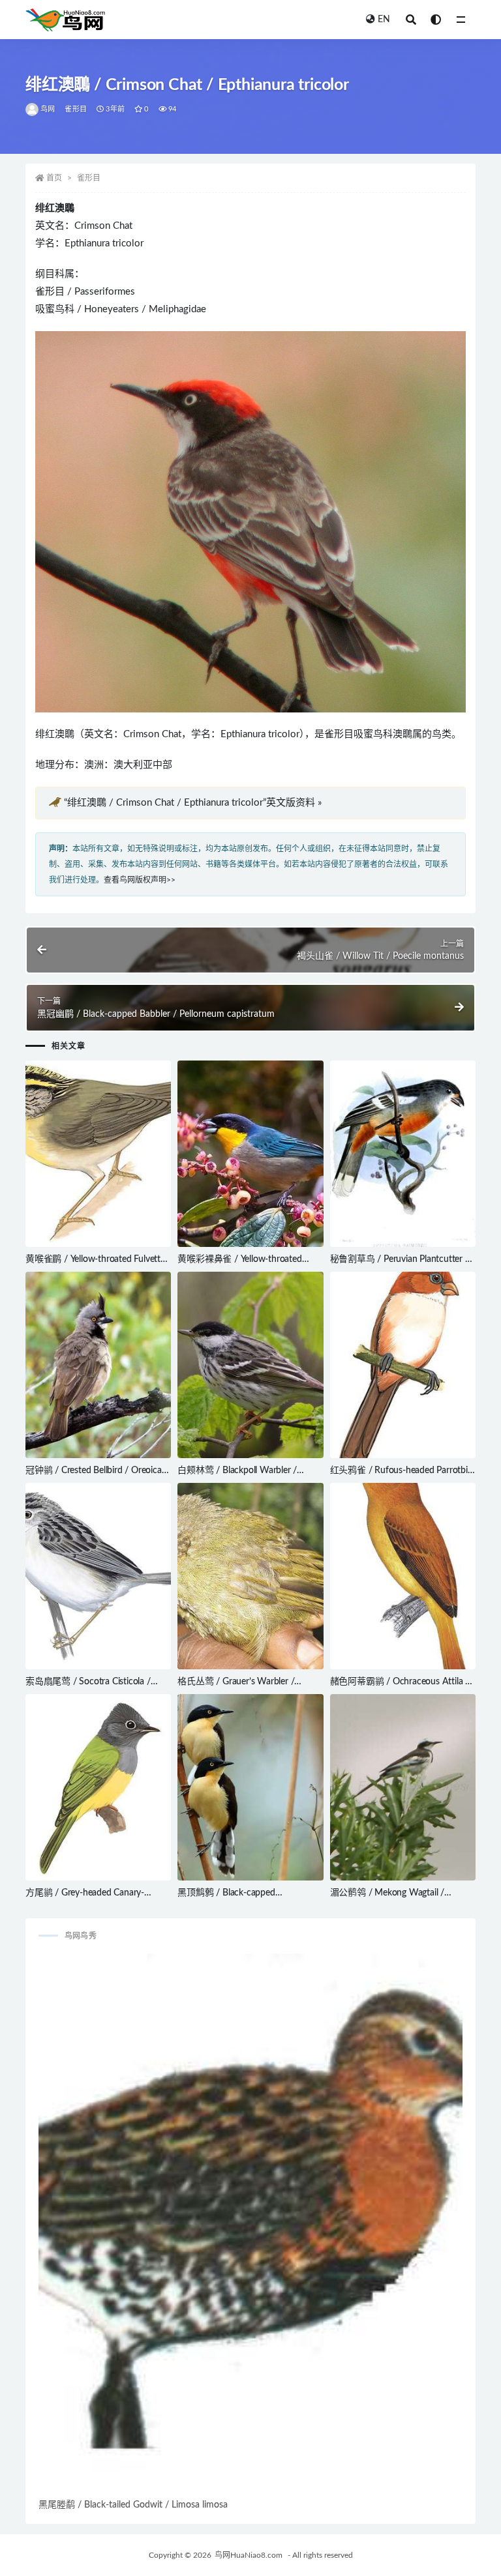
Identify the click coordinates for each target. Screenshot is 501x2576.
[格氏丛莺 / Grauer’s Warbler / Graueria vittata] (250, 1576)
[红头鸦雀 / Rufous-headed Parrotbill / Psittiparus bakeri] (403, 1365)
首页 (54, 178)
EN (384, 20)
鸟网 (48, 109)
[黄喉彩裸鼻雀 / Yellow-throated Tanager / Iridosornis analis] (250, 1154)
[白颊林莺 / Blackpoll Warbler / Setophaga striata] (250, 1365)
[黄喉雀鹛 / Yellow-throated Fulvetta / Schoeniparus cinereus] (98, 1154)
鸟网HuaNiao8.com (249, 2555)
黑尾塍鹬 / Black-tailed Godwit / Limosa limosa (133, 2505)
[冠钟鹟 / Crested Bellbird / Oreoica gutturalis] (98, 1365)
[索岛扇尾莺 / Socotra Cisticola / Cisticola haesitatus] (98, 1576)
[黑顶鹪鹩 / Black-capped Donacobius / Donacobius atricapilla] (250, 1787)
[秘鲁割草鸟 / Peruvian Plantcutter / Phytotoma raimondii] (403, 1154)
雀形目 (76, 109)
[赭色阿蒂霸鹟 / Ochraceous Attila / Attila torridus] (403, 1576)
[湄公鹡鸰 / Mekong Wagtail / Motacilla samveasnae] (403, 1787)
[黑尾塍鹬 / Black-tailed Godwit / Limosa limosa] (250, 2225)
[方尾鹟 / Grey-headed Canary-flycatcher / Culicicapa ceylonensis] (98, 1787)
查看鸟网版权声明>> (140, 880)
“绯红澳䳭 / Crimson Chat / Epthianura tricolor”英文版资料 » (193, 803)
